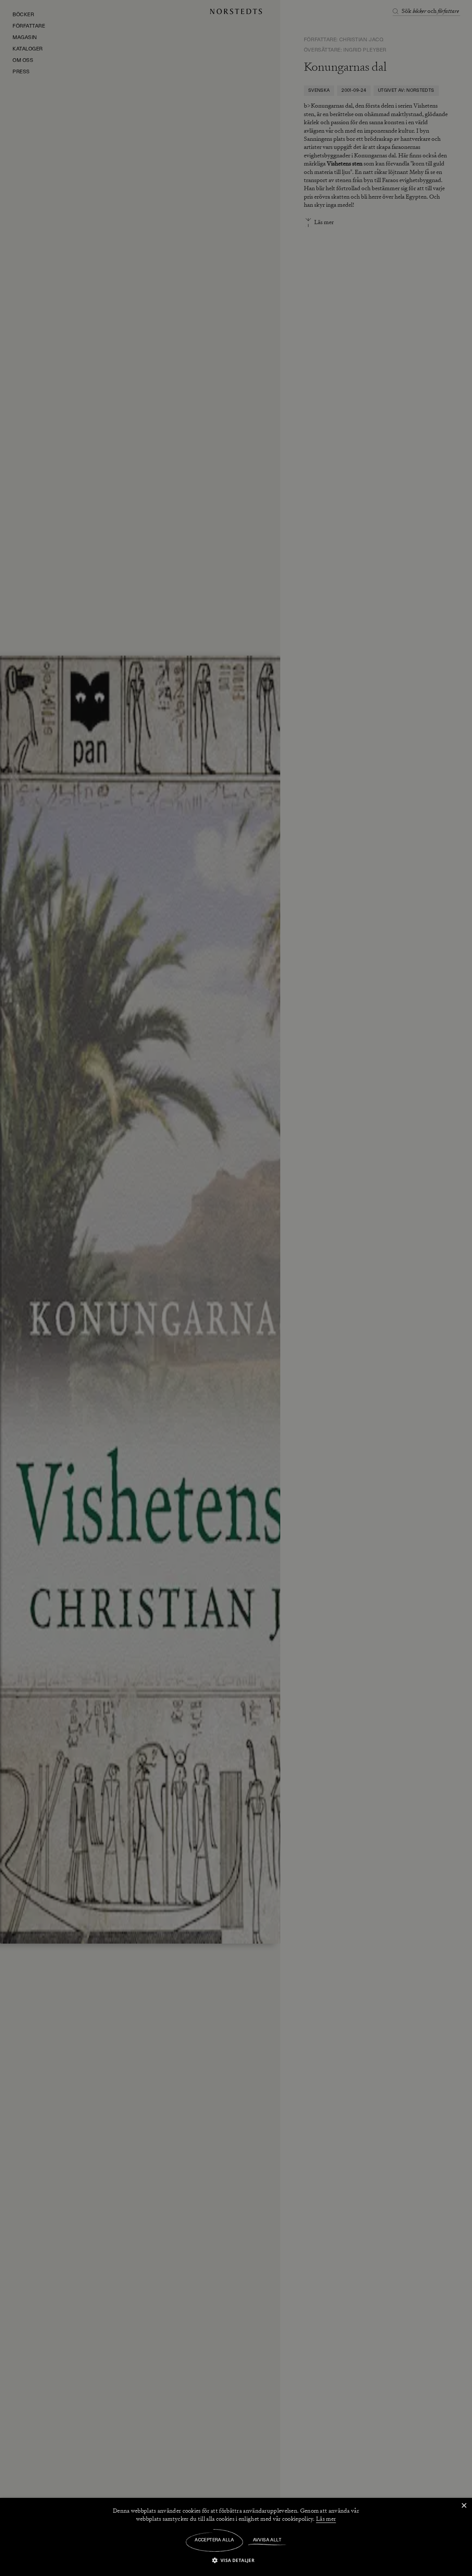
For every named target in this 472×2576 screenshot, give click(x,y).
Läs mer (326, 2519)
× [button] (464, 2506)
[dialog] (236, 1288)
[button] (236, 2560)
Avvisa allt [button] (267, 2540)
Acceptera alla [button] (214, 2540)
